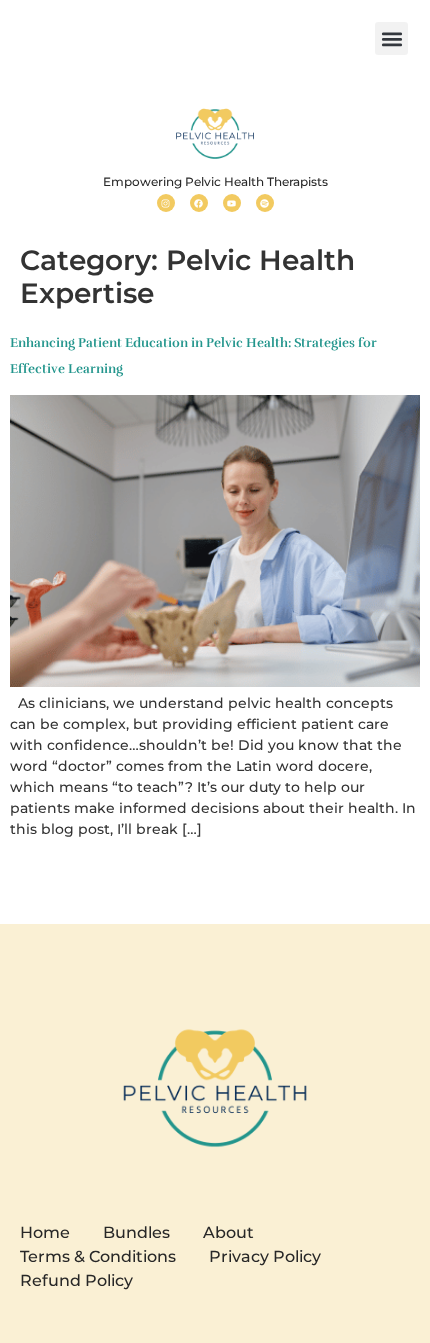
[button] (391, 38)
